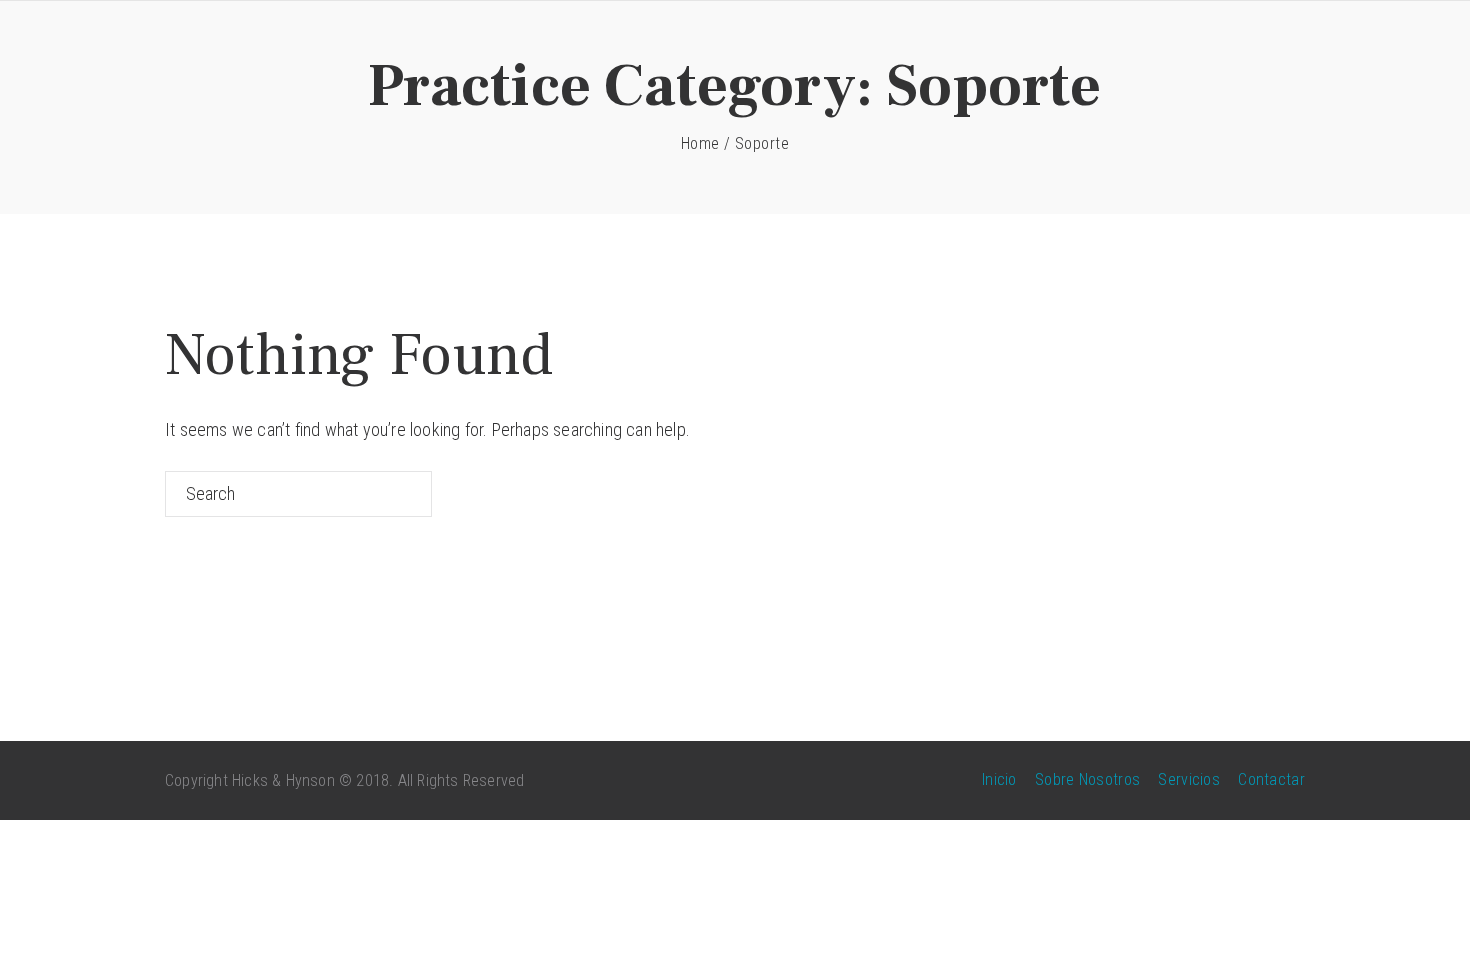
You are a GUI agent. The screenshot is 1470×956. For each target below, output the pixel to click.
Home (700, 143)
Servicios (1189, 779)
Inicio (999, 779)
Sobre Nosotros (1087, 779)
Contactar (1271, 779)
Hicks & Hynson (283, 780)
